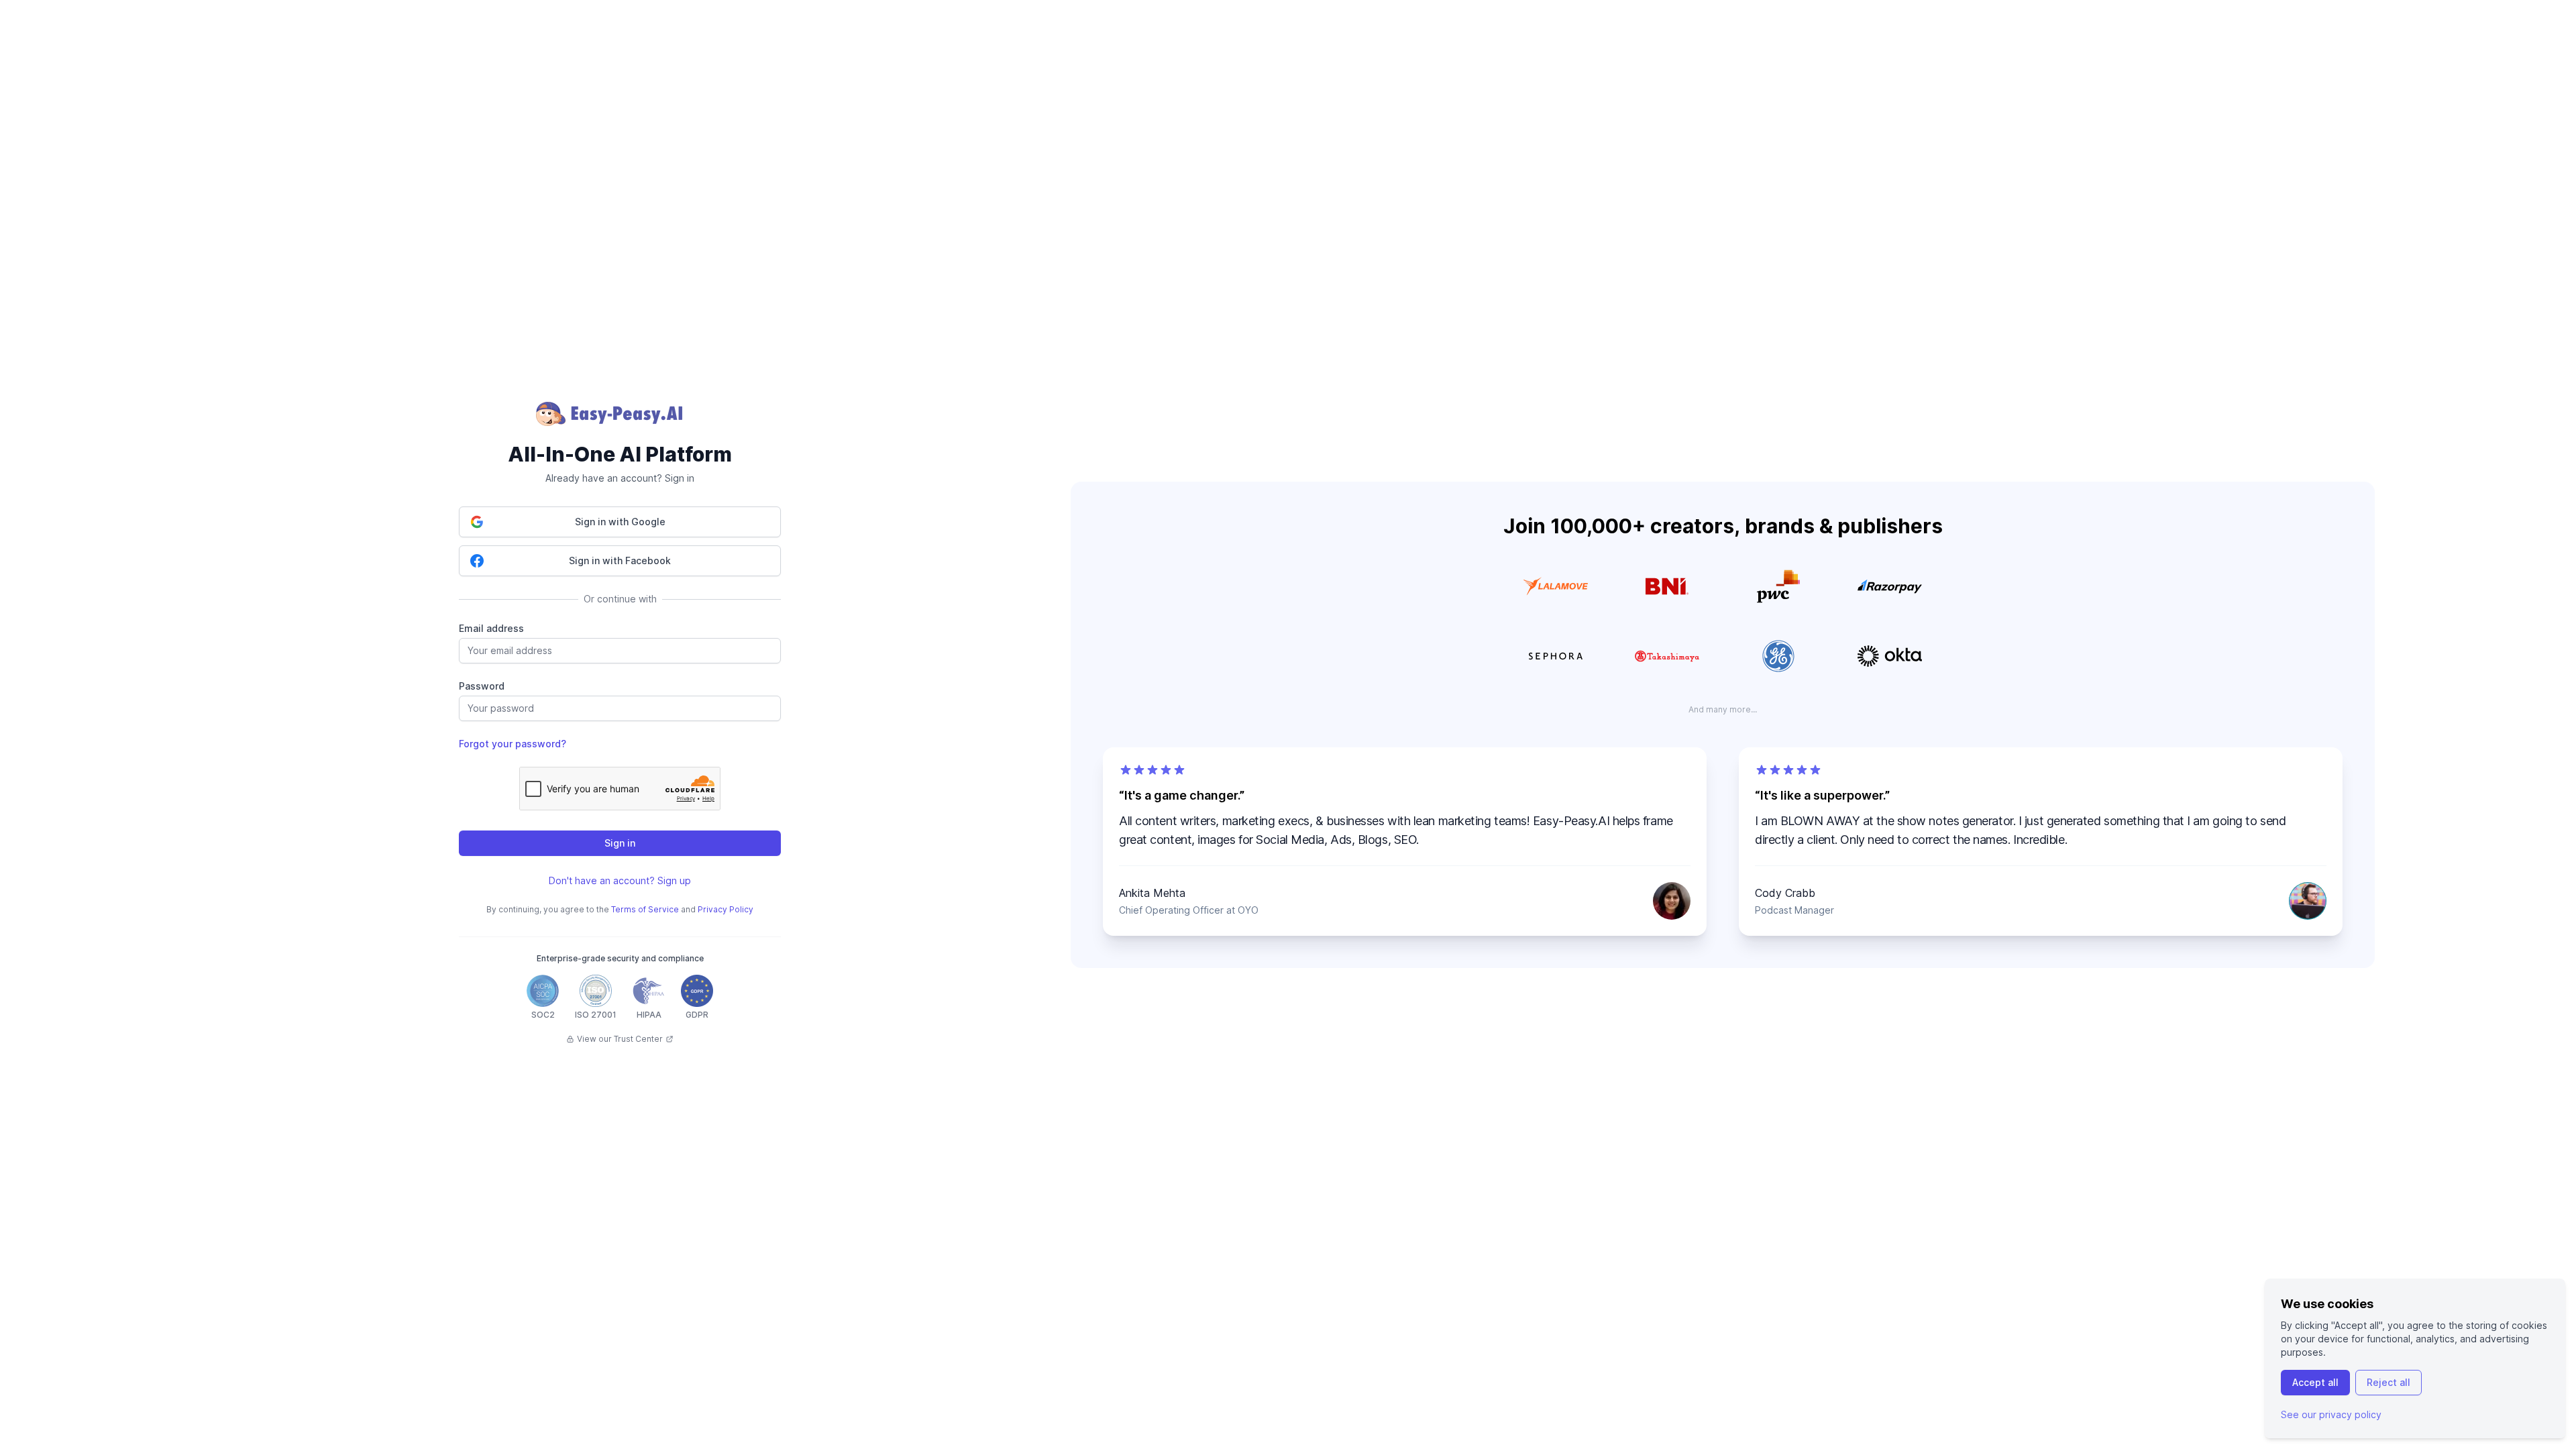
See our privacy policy (2331, 1414)
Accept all (2315, 1382)
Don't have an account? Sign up (620, 880)
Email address (491, 628)
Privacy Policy (726, 909)
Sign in (620, 843)
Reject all (2389, 1382)
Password (482, 686)
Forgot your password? (513, 744)
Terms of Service (645, 909)
